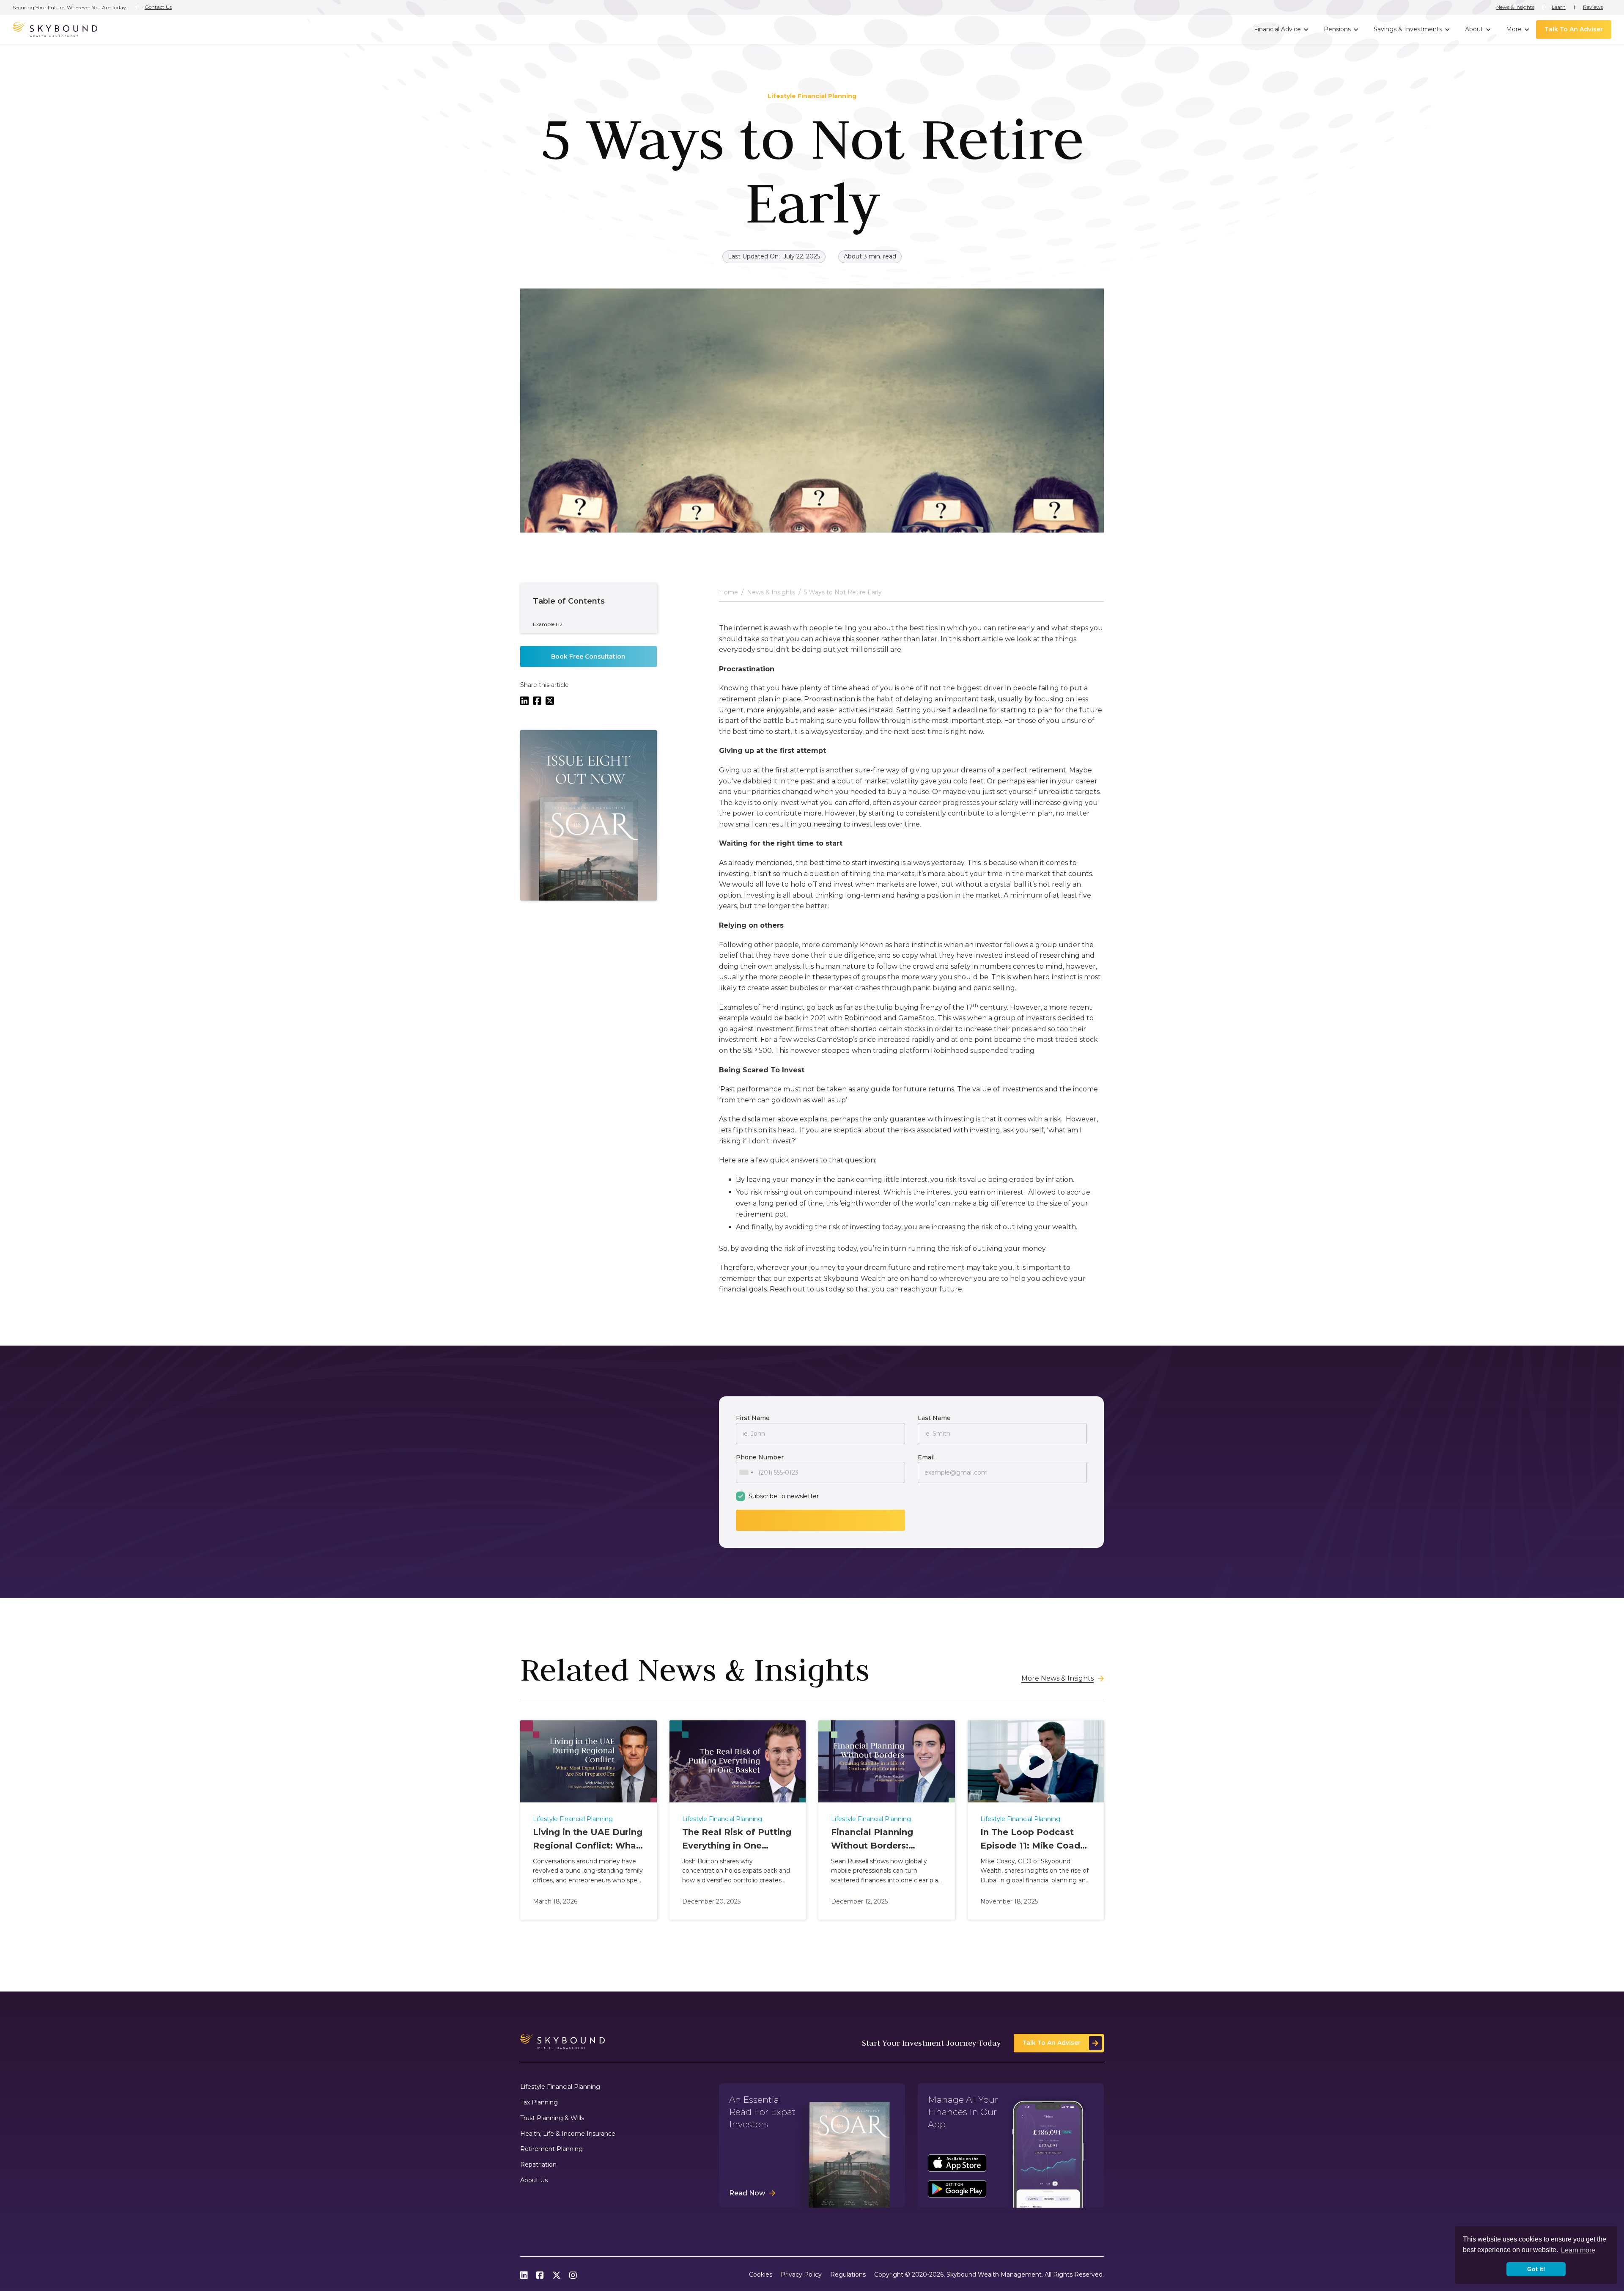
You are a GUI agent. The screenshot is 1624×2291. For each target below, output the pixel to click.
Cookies (761, 2275)
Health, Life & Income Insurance (568, 2134)
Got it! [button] (1536, 2269)
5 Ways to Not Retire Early (843, 592)
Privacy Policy (801, 2275)
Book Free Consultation (588, 657)
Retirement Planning (551, 2149)
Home (728, 592)
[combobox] (746, 1472)
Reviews (1593, 7)
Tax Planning (539, 2103)
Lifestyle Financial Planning (560, 2087)
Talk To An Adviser (1574, 29)
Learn (1559, 7)
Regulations (848, 2275)
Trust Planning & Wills (552, 2118)
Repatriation (538, 2165)
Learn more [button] (1578, 2250)
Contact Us (158, 7)
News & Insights (1515, 7)
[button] (1280, 30)
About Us (534, 2180)
